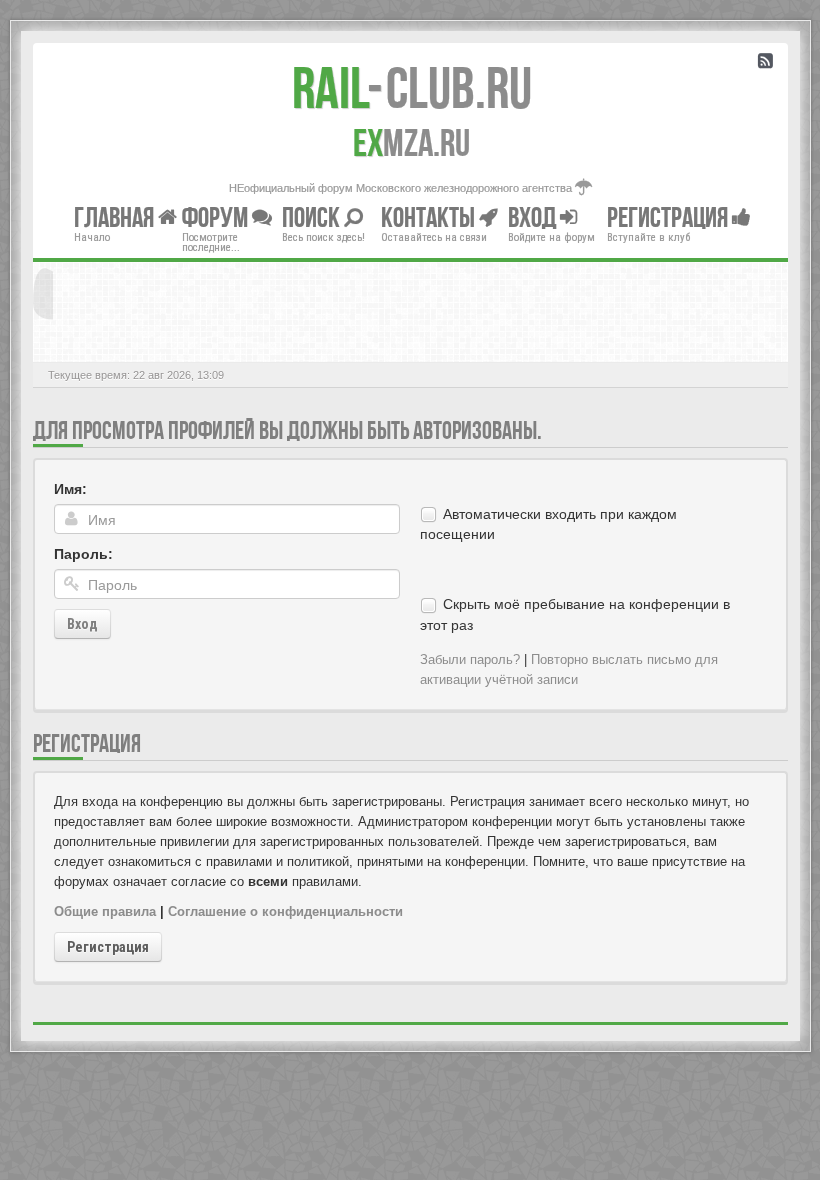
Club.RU (412, 88)
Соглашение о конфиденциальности (285, 911)
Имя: (70, 489)
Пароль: (83, 554)
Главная (116, 216)
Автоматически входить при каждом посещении (548, 524)
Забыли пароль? (470, 659)
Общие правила (105, 911)
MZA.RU (411, 143)
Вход (82, 624)
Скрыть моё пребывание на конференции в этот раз (575, 614)
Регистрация (108, 947)
